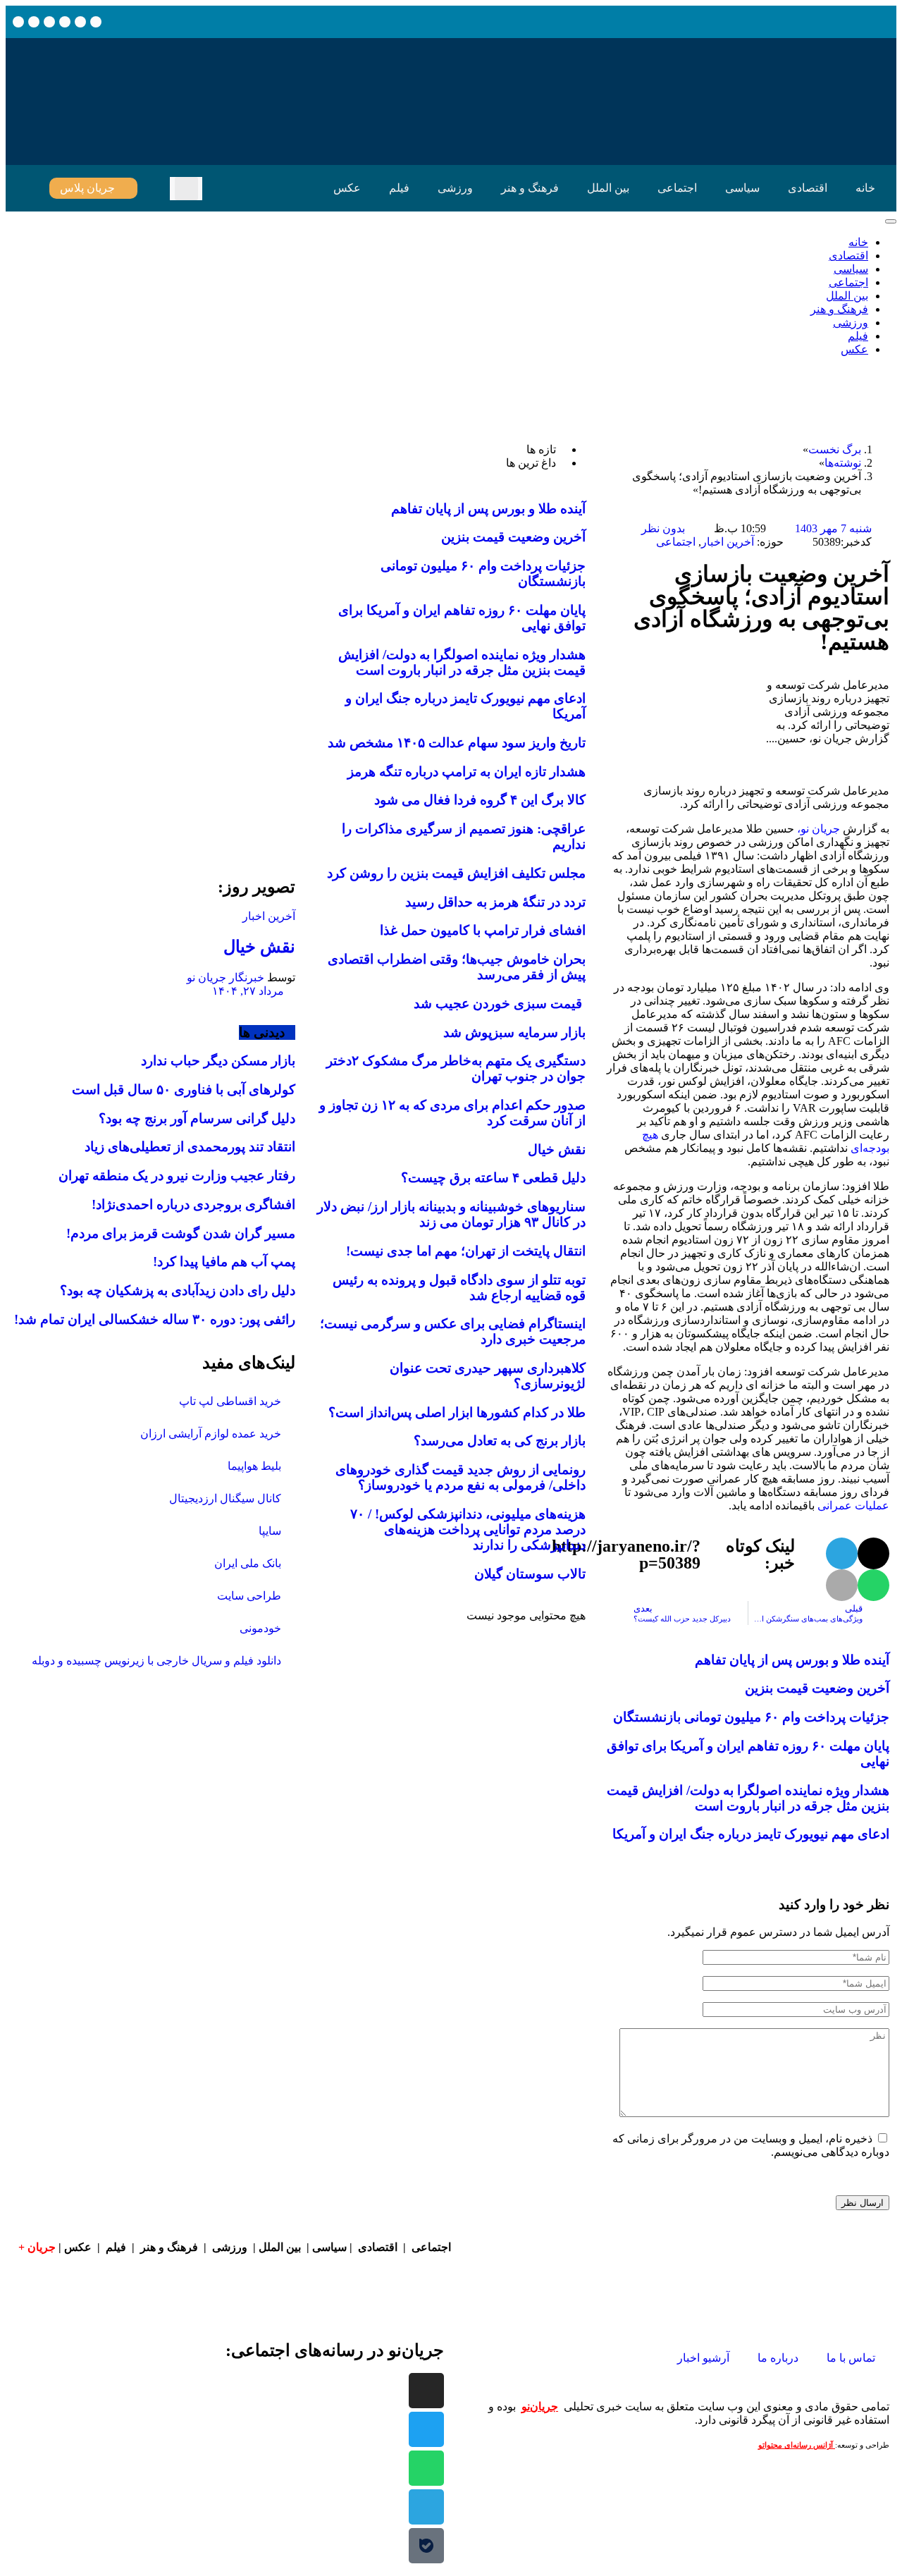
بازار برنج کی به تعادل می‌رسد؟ (500, 1441)
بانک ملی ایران (248, 1563)
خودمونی (260, 1628)
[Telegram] (426, 2507)
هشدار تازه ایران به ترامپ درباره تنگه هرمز (467, 772)
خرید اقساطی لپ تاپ (230, 1401)
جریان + (37, 2247)
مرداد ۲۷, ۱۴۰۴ (249, 991)
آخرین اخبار (728, 542)
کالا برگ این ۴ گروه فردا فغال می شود (480, 800)
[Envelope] (80, 22)
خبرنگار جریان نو (225, 977)
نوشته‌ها (843, 463)
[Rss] (34, 22)
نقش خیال (557, 1149)
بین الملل (608, 188)
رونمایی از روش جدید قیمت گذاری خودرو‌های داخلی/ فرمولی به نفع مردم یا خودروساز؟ (461, 1477)
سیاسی (742, 188)
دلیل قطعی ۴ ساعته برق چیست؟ (493, 1178)
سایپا (270, 1531)
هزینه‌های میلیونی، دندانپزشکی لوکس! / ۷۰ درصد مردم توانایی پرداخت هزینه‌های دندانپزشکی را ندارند (468, 1529)
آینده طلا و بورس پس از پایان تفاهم (792, 1660)
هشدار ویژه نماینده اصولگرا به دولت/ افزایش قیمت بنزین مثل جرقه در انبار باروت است (748, 1798)
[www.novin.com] (190, 738)
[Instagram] (65, 22)
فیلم (399, 188)
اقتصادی (808, 188)
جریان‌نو (540, 2406)
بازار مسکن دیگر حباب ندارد (218, 1061)
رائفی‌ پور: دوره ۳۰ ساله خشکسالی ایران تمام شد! (155, 1319)
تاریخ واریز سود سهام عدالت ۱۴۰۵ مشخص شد (457, 743)
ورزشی (455, 188)
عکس (347, 188)
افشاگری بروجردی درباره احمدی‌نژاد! (193, 1204)
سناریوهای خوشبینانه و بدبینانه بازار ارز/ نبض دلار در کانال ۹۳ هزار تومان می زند (451, 1214)
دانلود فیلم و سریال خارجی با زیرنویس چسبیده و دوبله (156, 1661)
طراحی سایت (249, 1596)
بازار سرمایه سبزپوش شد (514, 1032)
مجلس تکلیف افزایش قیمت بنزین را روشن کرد (456, 873)
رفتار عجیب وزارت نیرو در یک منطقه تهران (177, 1176)
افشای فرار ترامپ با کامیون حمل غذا (483, 930)
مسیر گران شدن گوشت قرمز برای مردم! (181, 1233)
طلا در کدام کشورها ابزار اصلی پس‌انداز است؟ (457, 1412)
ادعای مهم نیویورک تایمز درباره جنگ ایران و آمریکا (751, 1834)
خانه (865, 188)
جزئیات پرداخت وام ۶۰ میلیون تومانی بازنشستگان (751, 1717)
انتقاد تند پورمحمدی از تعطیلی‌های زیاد (190, 1147)
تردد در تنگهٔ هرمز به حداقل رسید (495, 902)
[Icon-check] (49, 22)
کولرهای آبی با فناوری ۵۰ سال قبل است (184, 1090)
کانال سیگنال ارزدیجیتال (225, 1498)
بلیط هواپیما (254, 1466)
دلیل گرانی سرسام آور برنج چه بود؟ (197, 1118)
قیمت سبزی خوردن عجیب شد (500, 1004)
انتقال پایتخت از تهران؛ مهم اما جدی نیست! (466, 1251)
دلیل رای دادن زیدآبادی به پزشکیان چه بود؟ (178, 1290)
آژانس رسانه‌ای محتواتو (797, 2445)
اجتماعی (677, 188)
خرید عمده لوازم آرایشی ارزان (211, 1434)
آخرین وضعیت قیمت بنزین (817, 1688)
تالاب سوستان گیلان (530, 1574)
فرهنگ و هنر (530, 188)
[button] (186, 189)
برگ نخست (835, 449)
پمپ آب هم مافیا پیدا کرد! (224, 1262)
